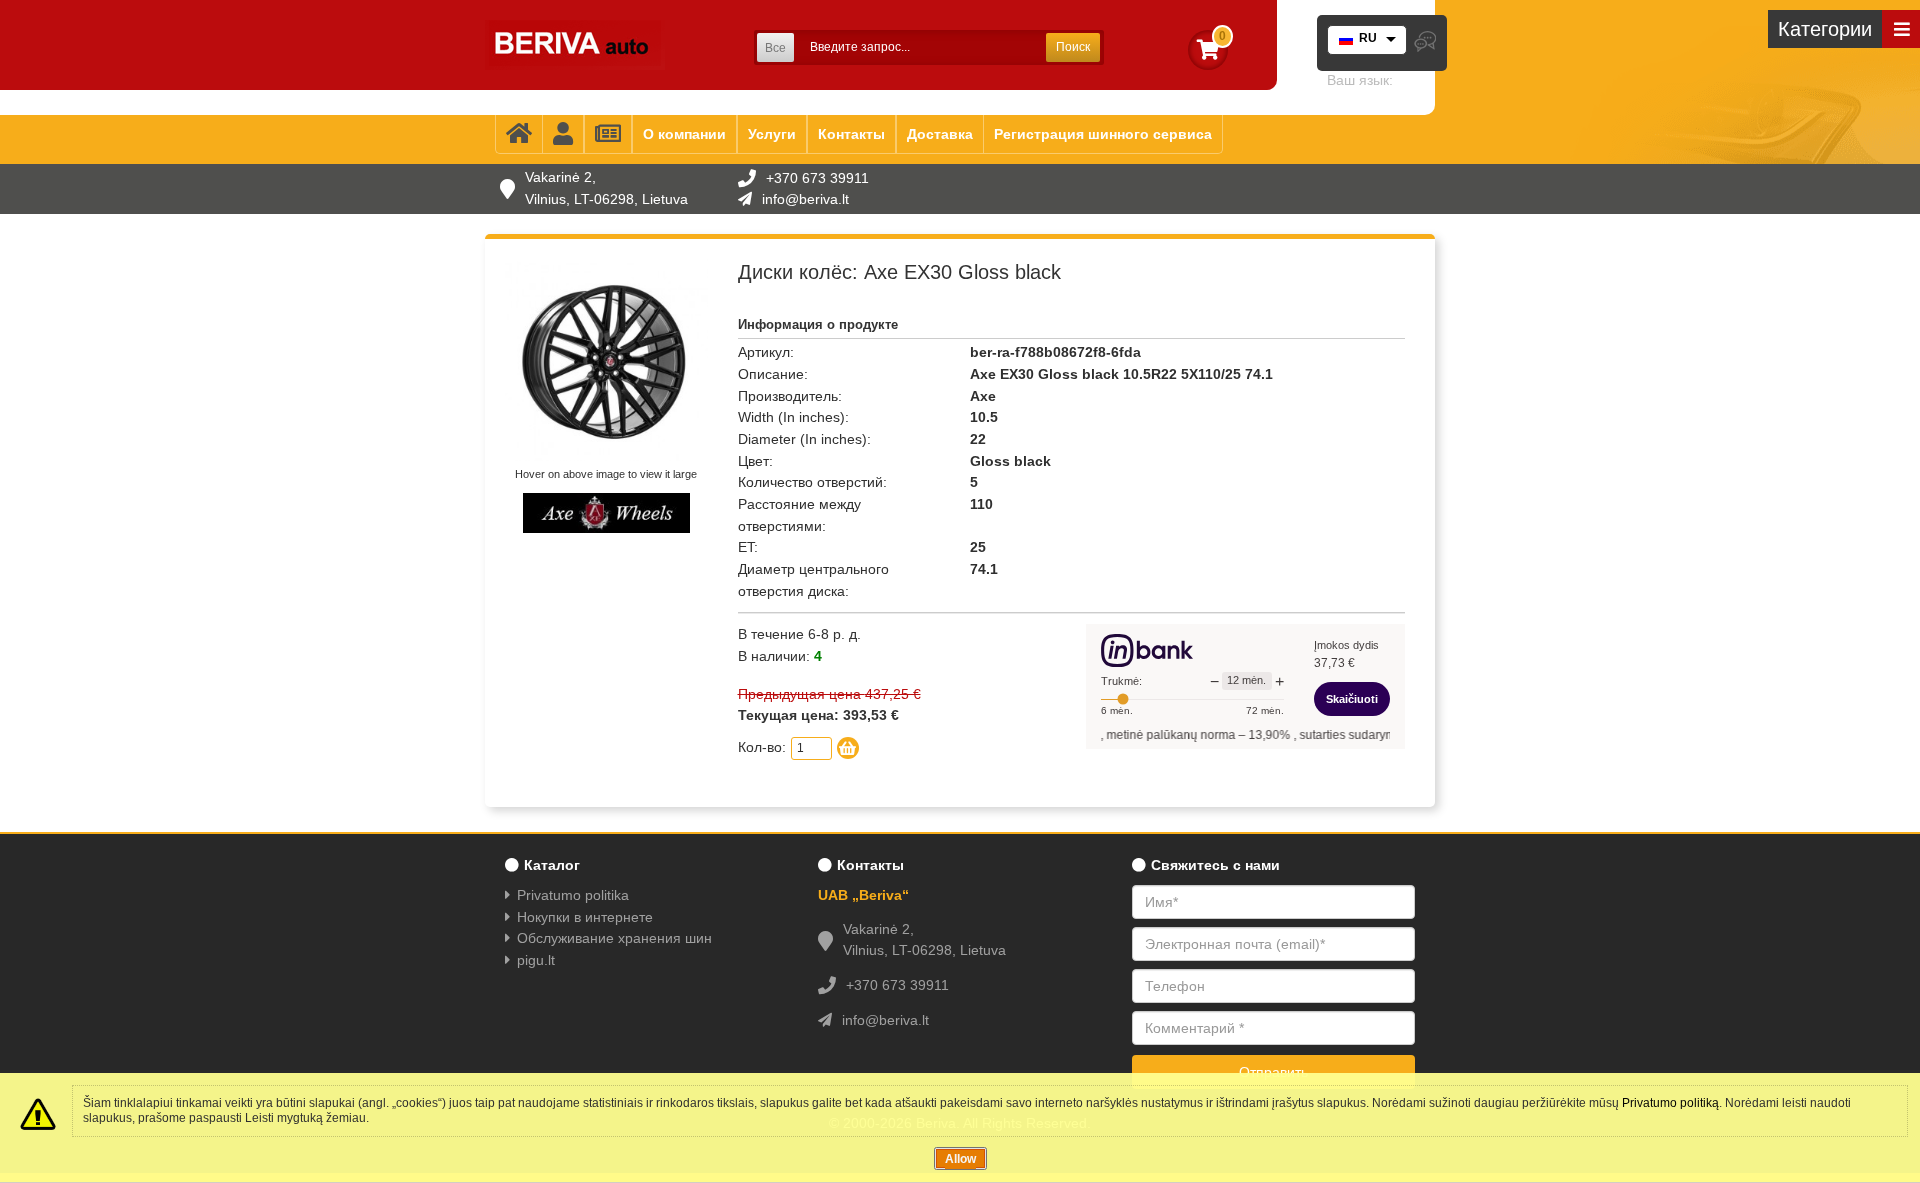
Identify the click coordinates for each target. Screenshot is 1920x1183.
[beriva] (575, 45)
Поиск (1073, 47)
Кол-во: (762, 747)
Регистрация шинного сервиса (1103, 134)
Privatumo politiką (1670, 1103)
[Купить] (848, 748)
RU (1368, 38)
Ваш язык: (1360, 80)
